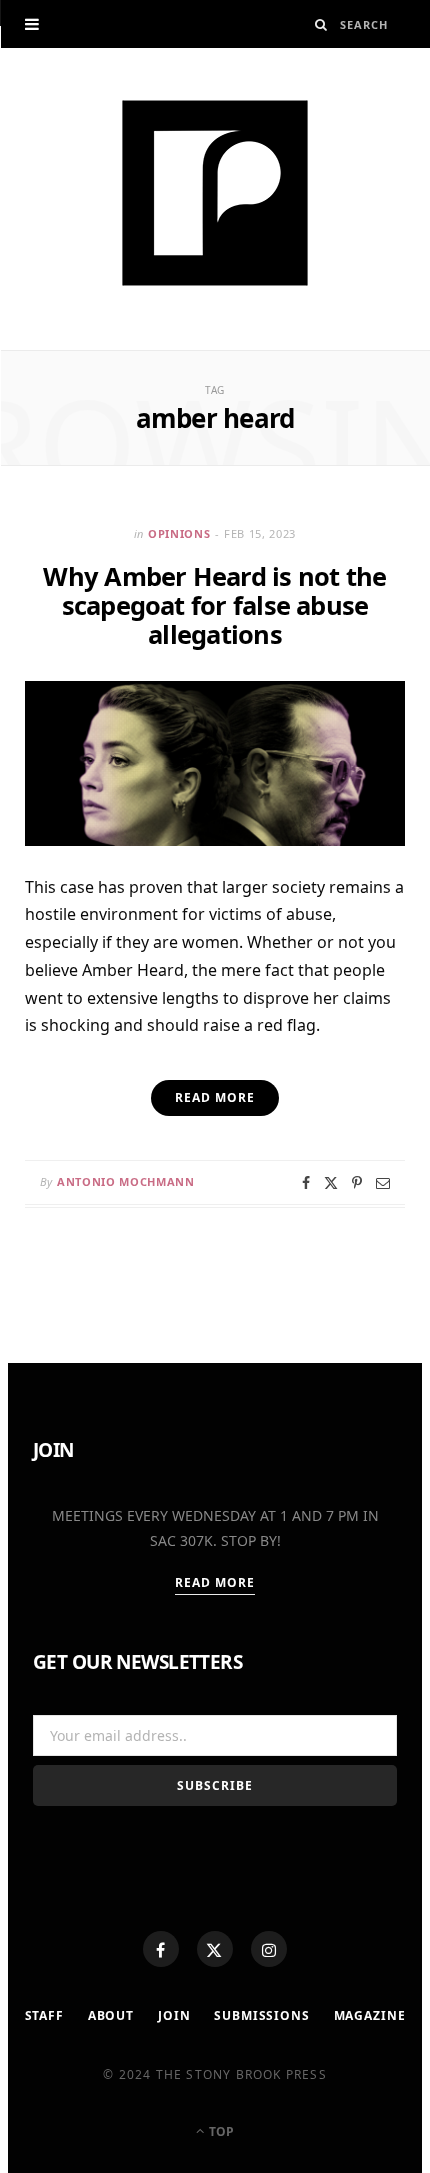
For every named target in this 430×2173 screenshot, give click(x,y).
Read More (215, 1582)
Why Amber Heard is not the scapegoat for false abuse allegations (214, 605)
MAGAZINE (370, 2015)
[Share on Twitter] (331, 1183)
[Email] (383, 1183)
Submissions (261, 2015)
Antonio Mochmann (126, 1181)
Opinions (179, 533)
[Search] (321, 24)
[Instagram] (269, 1949)
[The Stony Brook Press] (215, 193)
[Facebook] (161, 1949)
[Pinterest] (357, 1183)
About (111, 2015)
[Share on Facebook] (306, 1183)
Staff (44, 2015)
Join (174, 2015)
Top (220, 2131)
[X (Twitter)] (215, 1949)
